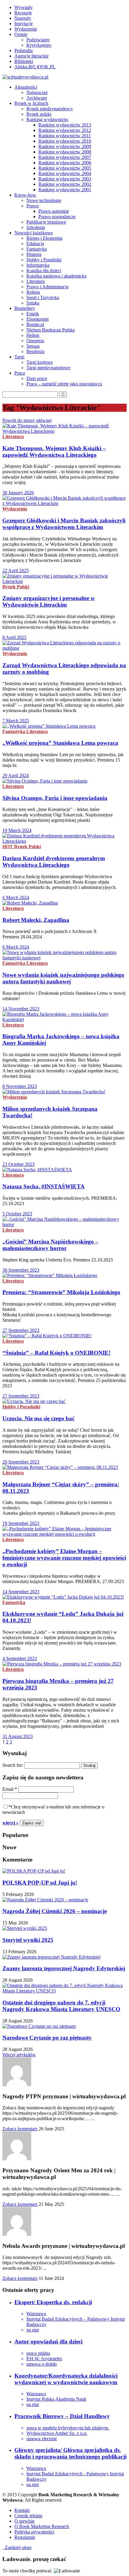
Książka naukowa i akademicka (56, 276)
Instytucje (24, 24)
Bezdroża (35, 351)
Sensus (33, 346)
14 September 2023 (21, 1592)
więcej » (10, 1823)
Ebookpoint (37, 319)
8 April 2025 (14, 637)
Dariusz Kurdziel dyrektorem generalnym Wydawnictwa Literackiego (54, 862)
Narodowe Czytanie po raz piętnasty (47, 2038)
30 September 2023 (21, 1270)
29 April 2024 (16, 775)
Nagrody (23, 18)
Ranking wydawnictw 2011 (65, 136)
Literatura (36, 281)
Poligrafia (24, 51)
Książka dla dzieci (44, 270)
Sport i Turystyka (43, 297)
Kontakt (22, 2510)
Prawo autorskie (54, 211)
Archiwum (37, 98)
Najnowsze (37, 92)
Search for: (13, 1765)
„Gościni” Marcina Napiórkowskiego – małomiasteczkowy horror (50, 1245)
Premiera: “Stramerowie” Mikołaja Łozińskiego (61, 1292)
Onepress (35, 341)
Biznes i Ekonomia (44, 238)
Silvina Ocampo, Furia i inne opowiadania (55, 798)
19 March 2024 (17, 830)
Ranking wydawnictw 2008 (65, 152)
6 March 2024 (16, 897)
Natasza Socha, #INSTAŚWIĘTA (43, 1186)
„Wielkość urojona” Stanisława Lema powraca (60, 743)
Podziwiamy (38, 40)
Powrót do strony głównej (27, 420)
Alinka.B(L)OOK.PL (35, 67)
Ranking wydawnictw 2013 (65, 125)
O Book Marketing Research (42, 2526)
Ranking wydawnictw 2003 (65, 179)
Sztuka (33, 303)
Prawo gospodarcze (57, 217)
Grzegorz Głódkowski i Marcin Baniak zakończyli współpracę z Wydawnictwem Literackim (64, 524)
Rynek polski (39, 114)
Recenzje (23, 13)
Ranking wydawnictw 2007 (65, 157)
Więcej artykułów (19, 2055)
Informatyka (38, 265)
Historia (34, 254)
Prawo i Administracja (47, 287)
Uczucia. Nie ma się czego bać (38, 1418)
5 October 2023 (17, 1214)
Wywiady (24, 7)
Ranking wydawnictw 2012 (65, 130)
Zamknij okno (17, 2547)
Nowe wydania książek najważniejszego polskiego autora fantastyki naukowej (63, 978)
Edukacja (35, 244)
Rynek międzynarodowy (50, 109)
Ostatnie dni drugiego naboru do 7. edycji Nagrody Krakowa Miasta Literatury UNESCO (61, 2006)
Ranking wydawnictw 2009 (65, 146)
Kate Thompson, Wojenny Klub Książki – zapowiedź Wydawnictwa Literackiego (54, 452)
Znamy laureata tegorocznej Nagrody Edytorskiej (64, 1968)
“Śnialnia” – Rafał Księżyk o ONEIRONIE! (56, 1353)
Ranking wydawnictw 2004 (65, 173)
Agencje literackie (31, 56)
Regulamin (25, 2537)
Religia (33, 292)
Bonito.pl (35, 324)
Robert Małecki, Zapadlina (36, 920)
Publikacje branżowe (46, 222)
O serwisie (24, 2521)
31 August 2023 (18, 1736)
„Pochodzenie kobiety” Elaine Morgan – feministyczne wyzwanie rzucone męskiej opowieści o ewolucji (64, 1558)
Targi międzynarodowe (48, 368)
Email (10, 1789)
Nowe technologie (44, 200)
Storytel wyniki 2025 (28, 1940)
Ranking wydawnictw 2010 (65, 141)
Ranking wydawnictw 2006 (65, 163)
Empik (33, 314)
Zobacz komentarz (20, 2129)
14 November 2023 (21, 1009)
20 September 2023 (21, 1462)
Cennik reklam (28, 2516)
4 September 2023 (20, 1658)
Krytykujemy (39, 45)
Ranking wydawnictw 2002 (65, 184)
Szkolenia (36, 227)
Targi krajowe (40, 362)
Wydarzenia (26, 29)
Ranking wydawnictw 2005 (65, 168)
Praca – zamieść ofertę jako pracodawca (64, 384)
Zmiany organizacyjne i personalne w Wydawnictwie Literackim (49, 601)
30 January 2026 (18, 493)
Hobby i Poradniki (44, 260)
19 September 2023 (21, 1523)
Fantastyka (37, 249)
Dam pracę (37, 378)
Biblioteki (24, 61)
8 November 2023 (20, 1086)
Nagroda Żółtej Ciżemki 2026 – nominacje (55, 1911)
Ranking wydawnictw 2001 (65, 190)
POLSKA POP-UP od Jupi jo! (40, 1883)
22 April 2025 (16, 570)
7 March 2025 (16, 721)
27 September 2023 (21, 1330)
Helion (33, 335)
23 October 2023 (18, 1164)
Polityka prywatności (34, 2532)
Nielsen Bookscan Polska (51, 330)
